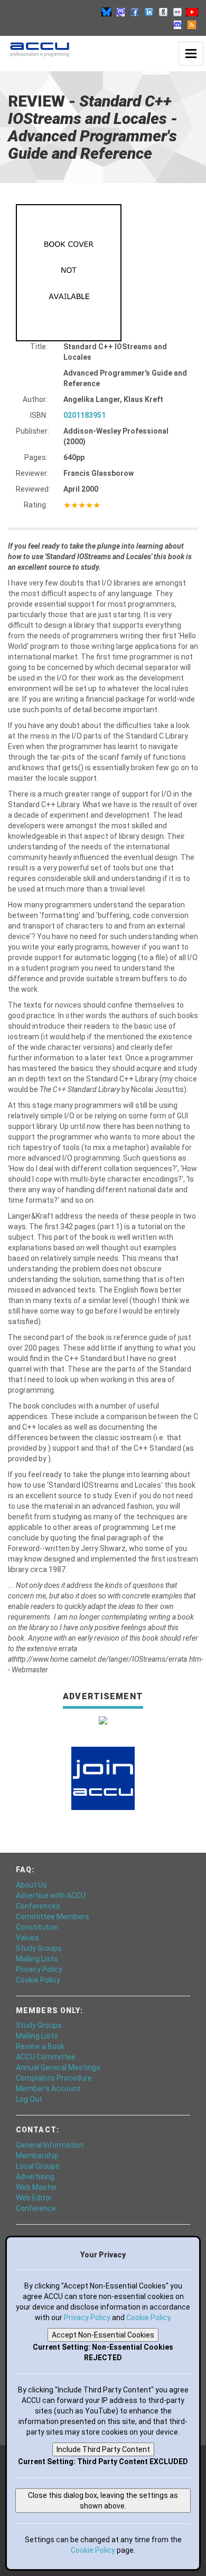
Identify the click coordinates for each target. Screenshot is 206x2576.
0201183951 (85, 415)
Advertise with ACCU (51, 1895)
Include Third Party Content (103, 2449)
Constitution (37, 1927)
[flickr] (177, 12)
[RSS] (192, 24)
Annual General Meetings (58, 2067)
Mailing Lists (37, 1959)
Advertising (35, 2177)
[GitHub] (163, 12)
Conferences (38, 1906)
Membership (37, 2156)
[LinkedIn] (149, 12)
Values (27, 1938)
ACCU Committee (46, 2057)
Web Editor (34, 2198)
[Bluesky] (106, 12)
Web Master (36, 2187)
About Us (31, 1885)
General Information (50, 2145)
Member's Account (48, 2089)
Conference (36, 2208)
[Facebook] (135, 12)
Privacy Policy (39, 1969)
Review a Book (40, 2046)
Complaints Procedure (54, 2078)
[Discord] (177, 24)
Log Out (29, 2099)
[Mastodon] (120, 12)
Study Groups (39, 1948)
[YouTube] (192, 12)
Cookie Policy (38, 1980)
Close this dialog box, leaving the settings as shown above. (103, 2501)
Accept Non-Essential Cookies (103, 2335)
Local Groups (38, 2166)
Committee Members (53, 1917)
